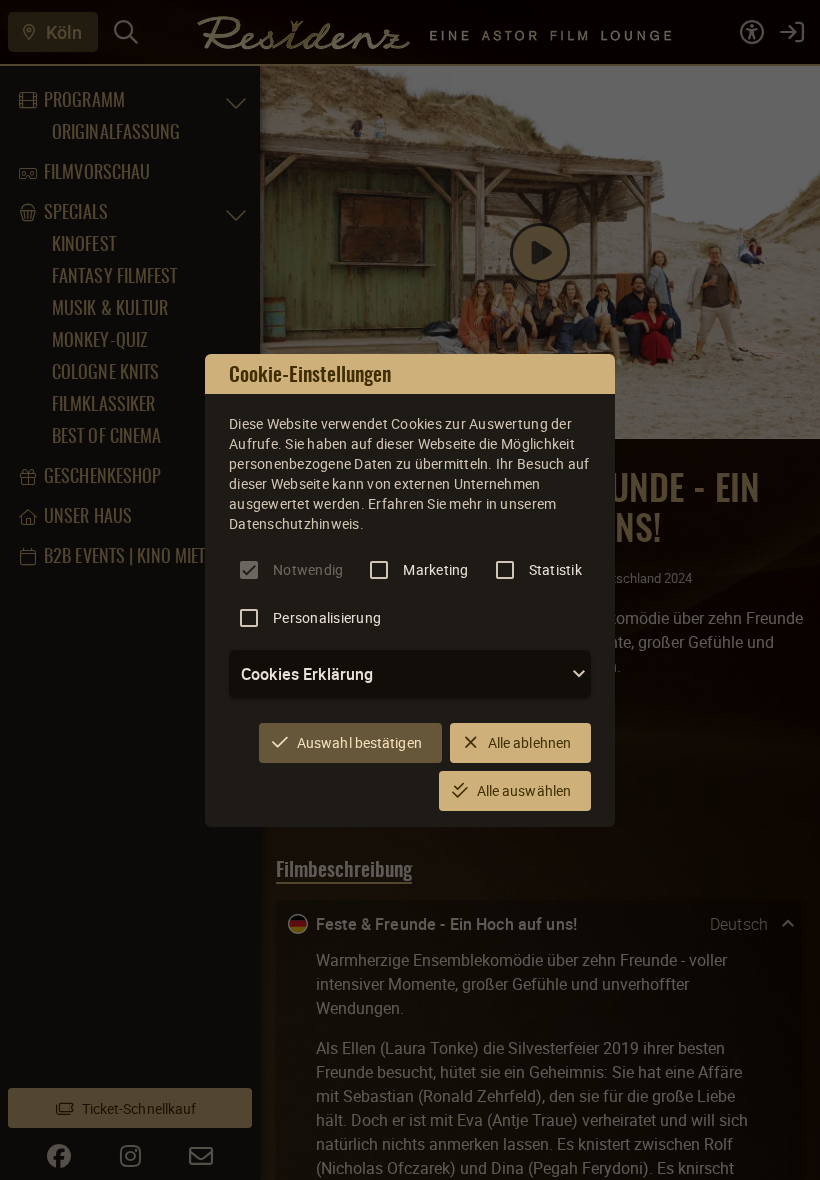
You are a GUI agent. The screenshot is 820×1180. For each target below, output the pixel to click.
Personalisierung (327, 617)
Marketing (435, 569)
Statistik (555, 569)
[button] (410, 674)
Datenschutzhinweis (294, 523)
